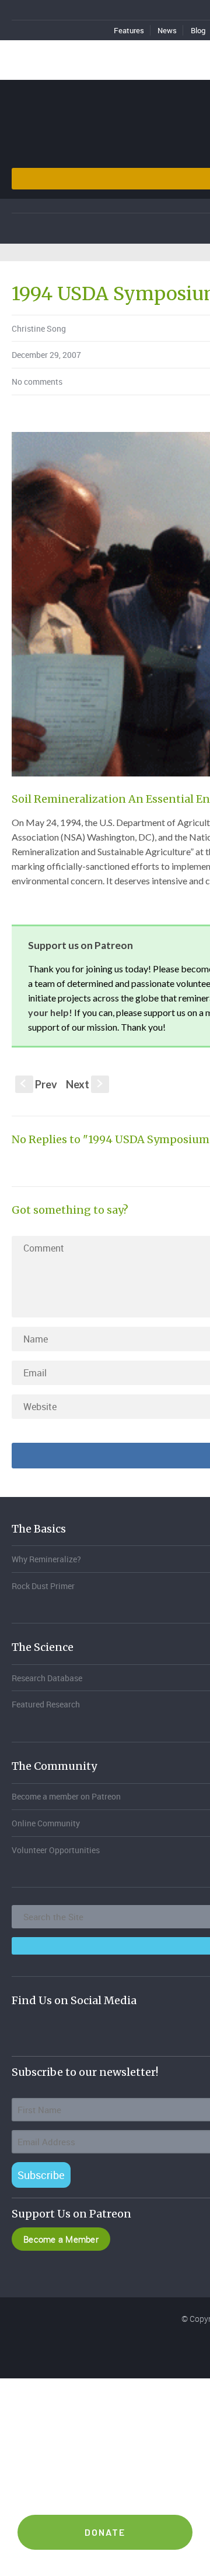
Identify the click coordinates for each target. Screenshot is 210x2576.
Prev (39, 1084)
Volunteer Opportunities (56, 1850)
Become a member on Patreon (66, 1796)
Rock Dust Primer (43, 1586)
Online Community (46, 1823)
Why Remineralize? (46, 1559)
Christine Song (39, 328)
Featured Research (46, 1704)
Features (129, 30)
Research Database (47, 1678)
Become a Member (61, 2239)
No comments (37, 382)
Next (85, 1084)
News (167, 30)
